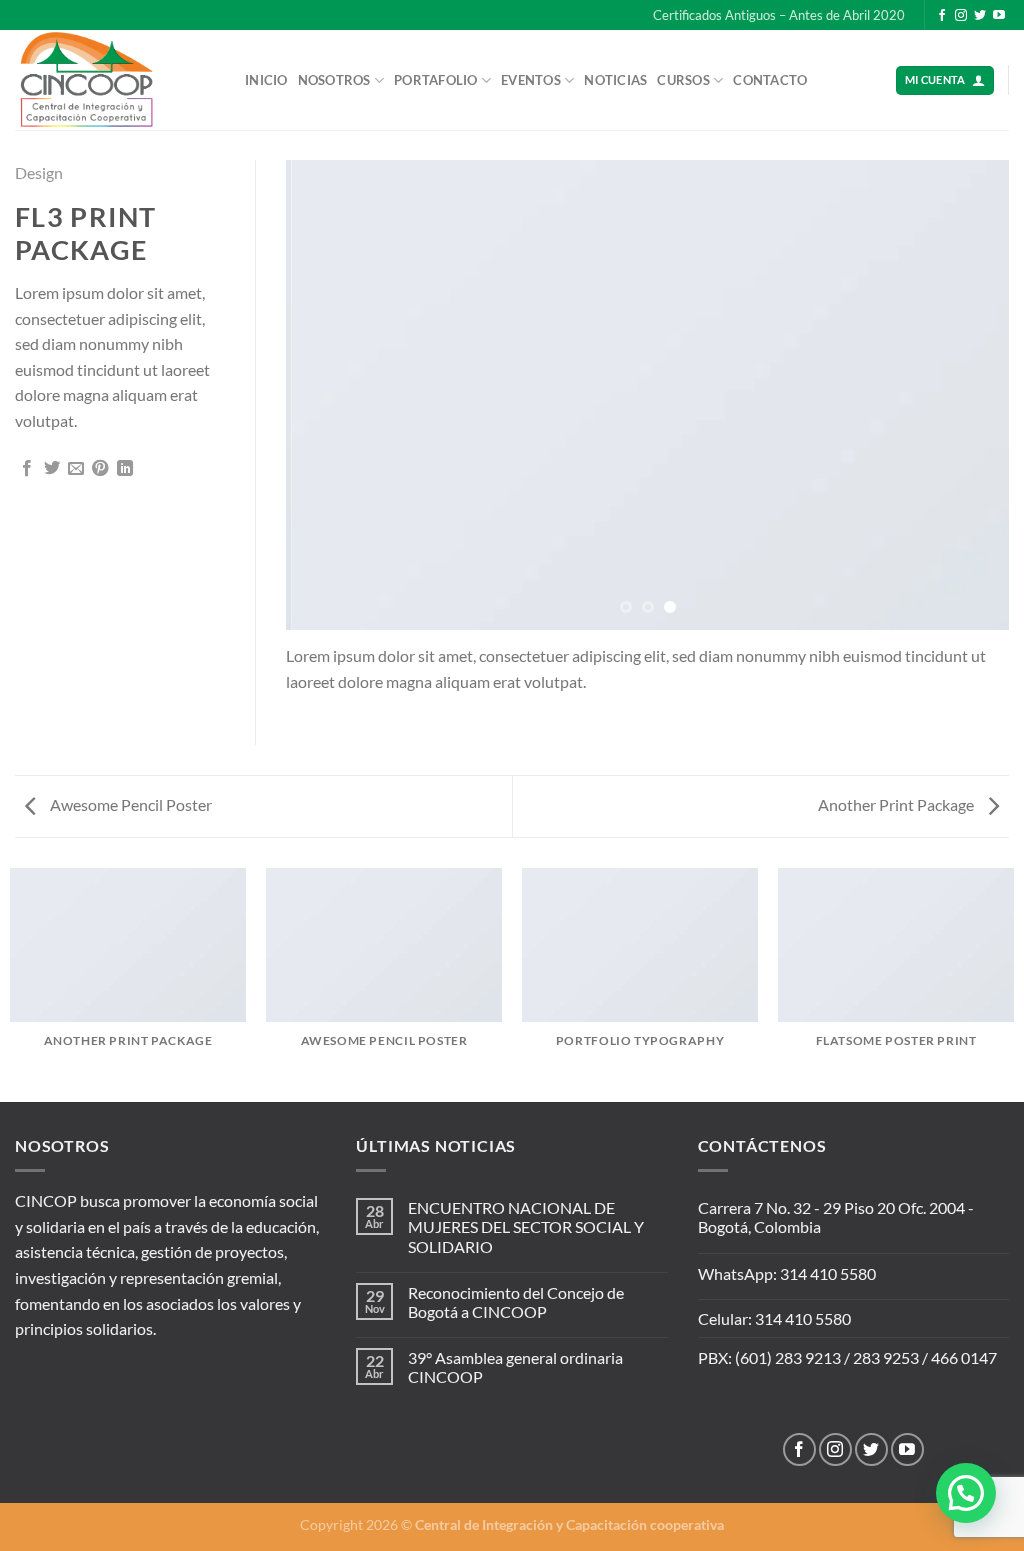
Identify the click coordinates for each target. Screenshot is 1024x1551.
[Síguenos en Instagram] (961, 16)
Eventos (531, 80)
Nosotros (334, 80)
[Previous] (326, 395)
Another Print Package (897, 804)
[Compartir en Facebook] (27, 469)
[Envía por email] (76, 469)
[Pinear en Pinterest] (100, 469)
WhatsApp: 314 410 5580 (787, 1273)
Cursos (683, 80)
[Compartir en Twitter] (52, 469)
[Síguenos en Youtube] (999, 16)
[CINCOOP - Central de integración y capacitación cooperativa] (115, 80)
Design (39, 172)
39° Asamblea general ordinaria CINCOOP (515, 1367)
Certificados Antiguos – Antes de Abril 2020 (779, 15)
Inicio (266, 80)
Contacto (770, 80)
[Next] (969, 395)
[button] (966, 1493)
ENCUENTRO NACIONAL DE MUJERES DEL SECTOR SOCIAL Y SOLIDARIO (526, 1226)
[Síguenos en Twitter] (980, 16)
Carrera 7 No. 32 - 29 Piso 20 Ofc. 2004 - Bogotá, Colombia (836, 1217)
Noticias (615, 80)
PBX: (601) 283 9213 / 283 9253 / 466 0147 (847, 1357)
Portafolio (436, 80)
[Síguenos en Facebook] (942, 16)
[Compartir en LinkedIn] (125, 469)
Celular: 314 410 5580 (774, 1318)
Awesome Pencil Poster (129, 804)
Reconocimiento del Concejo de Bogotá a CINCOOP (516, 1302)
